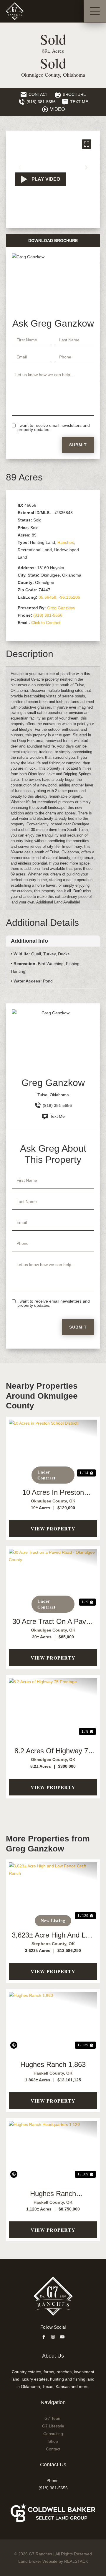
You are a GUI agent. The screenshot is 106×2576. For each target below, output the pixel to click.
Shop (53, 2441)
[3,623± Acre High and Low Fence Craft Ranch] (53, 1892)
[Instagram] (53, 2337)
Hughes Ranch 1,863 (53, 2065)
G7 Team (53, 2418)
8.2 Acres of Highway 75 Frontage (53, 1751)
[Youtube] (62, 2337)
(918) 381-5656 (48, 615)
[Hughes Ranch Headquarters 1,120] (53, 2150)
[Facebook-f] (44, 2337)
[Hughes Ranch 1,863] (53, 2021)
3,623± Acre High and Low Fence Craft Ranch (53, 1935)
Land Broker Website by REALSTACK (53, 2561)
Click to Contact (46, 623)
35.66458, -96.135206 (59, 597)
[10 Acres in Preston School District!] (53, 1449)
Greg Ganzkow (61, 608)
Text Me (57, 1116)
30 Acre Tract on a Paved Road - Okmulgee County (53, 1622)
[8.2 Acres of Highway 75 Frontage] (53, 1707)
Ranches (66, 542)
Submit (78, 445)
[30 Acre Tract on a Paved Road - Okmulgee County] (53, 1578)
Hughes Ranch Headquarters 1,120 (53, 2194)
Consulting (53, 2434)
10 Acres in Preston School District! (53, 1492)
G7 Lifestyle (53, 2426)
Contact (53, 2449)
